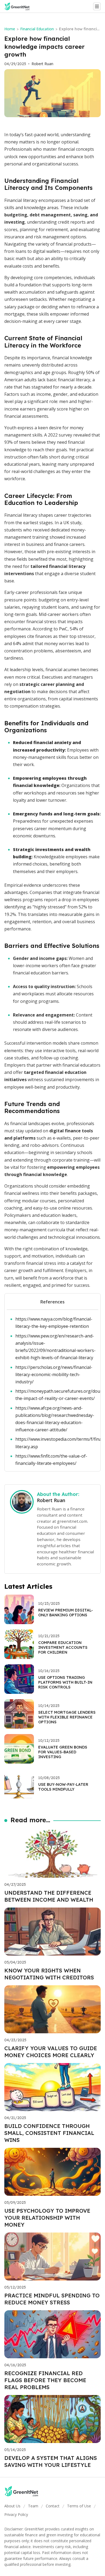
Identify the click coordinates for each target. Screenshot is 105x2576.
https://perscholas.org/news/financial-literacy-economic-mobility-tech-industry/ (54, 1374)
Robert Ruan (42, 64)
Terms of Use (79, 2506)
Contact (53, 2506)
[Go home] (19, 6)
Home (10, 29)
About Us (12, 2506)
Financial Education (37, 29)
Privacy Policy (16, 2514)
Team (33, 2506)
